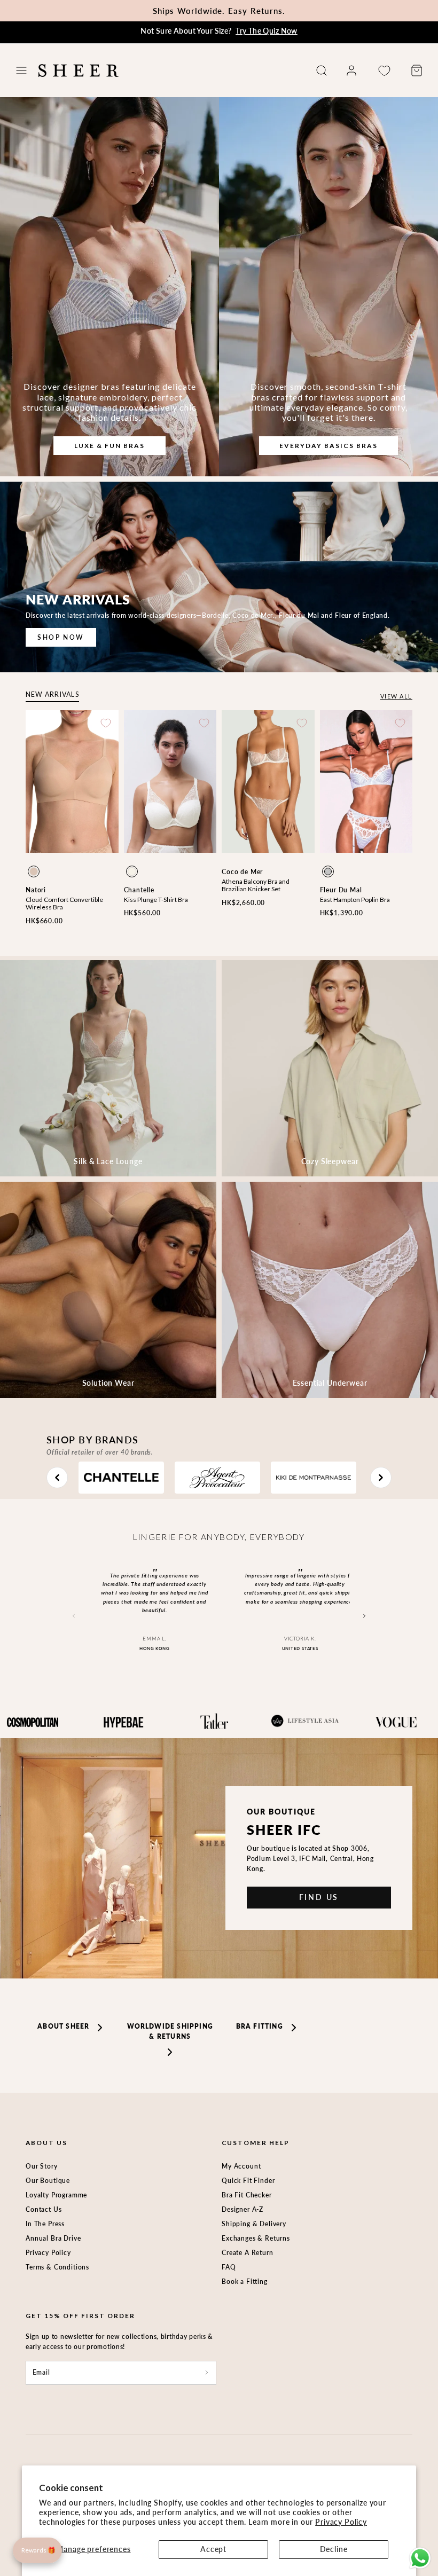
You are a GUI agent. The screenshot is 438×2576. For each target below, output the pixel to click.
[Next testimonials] (365, 1616)
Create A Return (248, 2253)
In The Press (45, 2224)
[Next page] (381, 1478)
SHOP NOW (61, 637)
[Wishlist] (384, 71)
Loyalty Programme (56, 2195)
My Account (241, 2166)
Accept (213, 2549)
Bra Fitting (260, 2026)
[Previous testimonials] (73, 1616)
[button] (21, 70)
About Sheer (63, 2026)
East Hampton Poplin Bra (355, 900)
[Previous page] (57, 1478)
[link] (351, 70)
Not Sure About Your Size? (219, 31)
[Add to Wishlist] (106, 723)
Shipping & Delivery (254, 2224)
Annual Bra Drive (53, 2238)
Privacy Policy (341, 2522)
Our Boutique (48, 2181)
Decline (334, 2549)
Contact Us (44, 2209)
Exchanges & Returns (256, 2238)
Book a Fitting (245, 2282)
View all (396, 696)
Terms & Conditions (57, 2267)
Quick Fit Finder (248, 2181)
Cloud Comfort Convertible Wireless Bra (64, 903)
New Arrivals (52, 694)
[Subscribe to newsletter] (207, 2373)
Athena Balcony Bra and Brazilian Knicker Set (256, 885)
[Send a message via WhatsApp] (420, 2558)
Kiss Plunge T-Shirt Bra (156, 900)
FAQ (229, 2267)
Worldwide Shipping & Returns (170, 2031)
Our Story (42, 2166)
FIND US (319, 1897)
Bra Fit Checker (247, 2195)
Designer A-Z (243, 2209)
